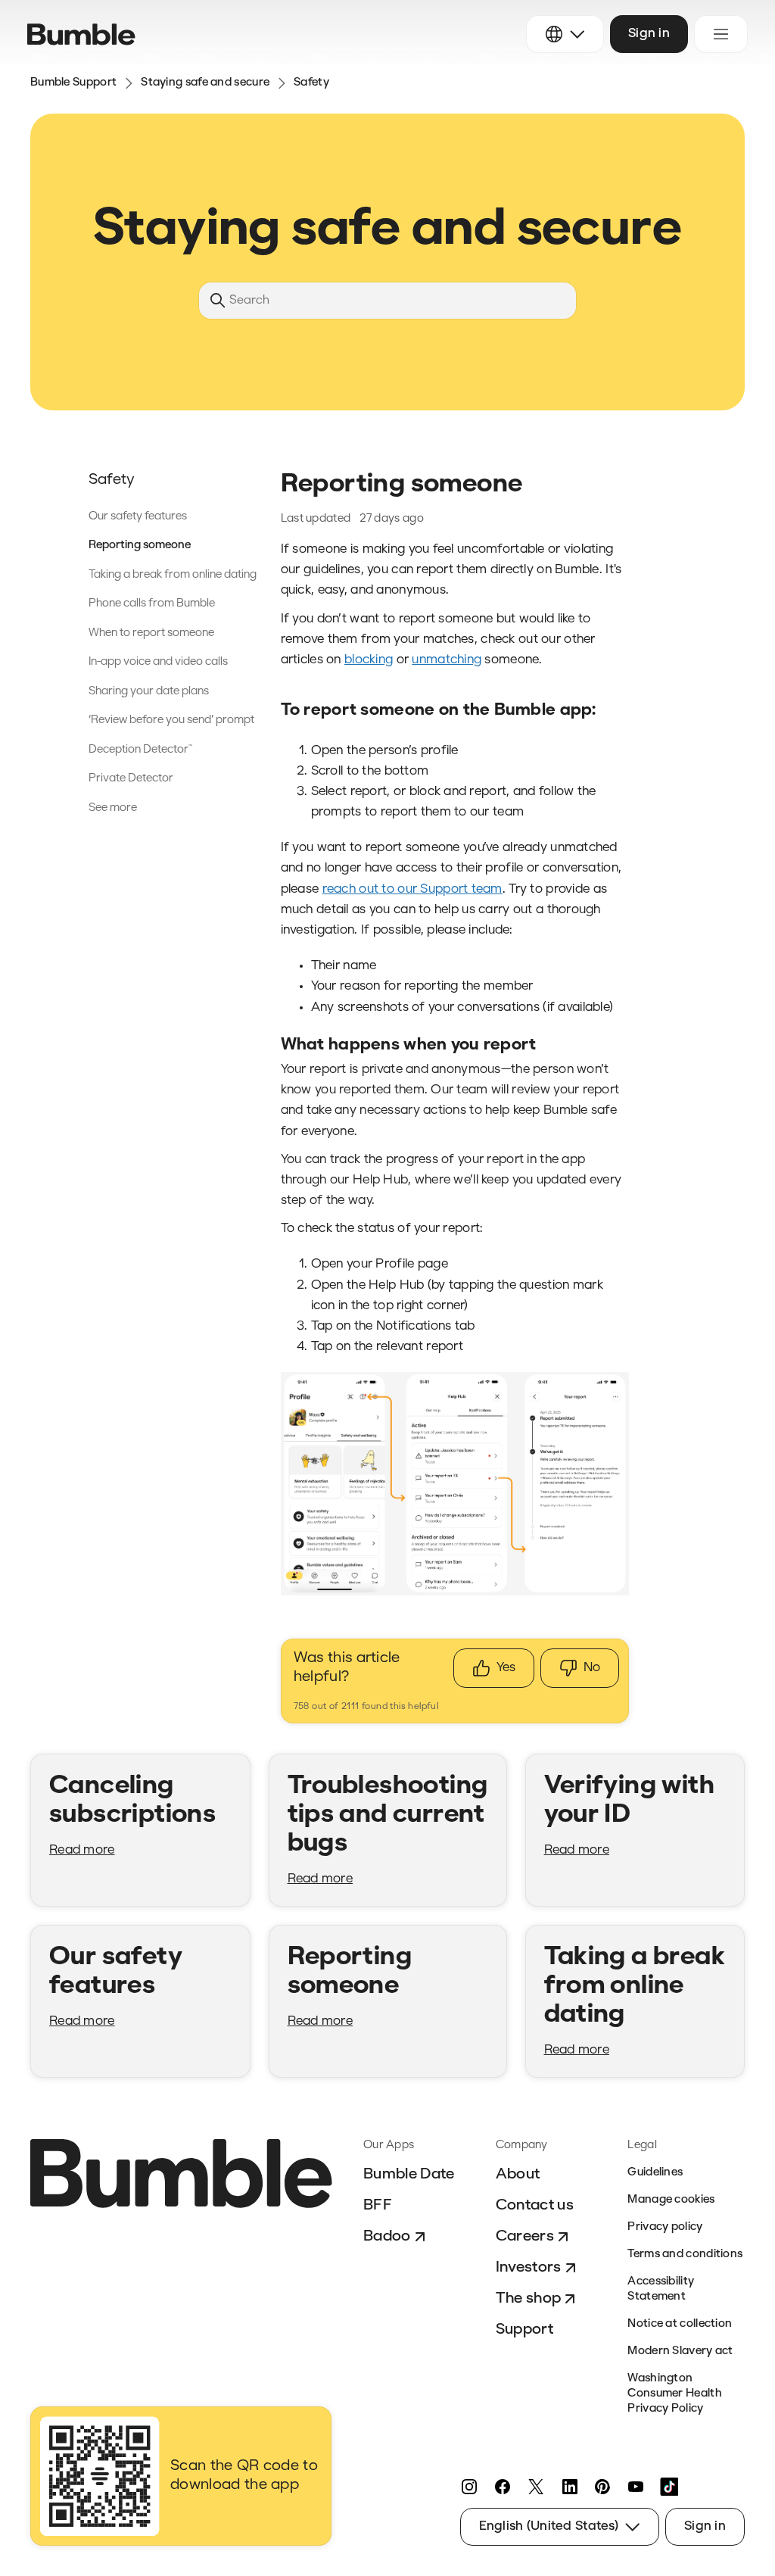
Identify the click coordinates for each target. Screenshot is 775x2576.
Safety (311, 83)
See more (113, 808)
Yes (506, 1668)
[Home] (81, 34)
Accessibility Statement (661, 2289)
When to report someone (151, 633)
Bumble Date (409, 2175)
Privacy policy (665, 2227)
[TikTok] (669, 2487)
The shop (529, 2299)
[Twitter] (536, 2487)
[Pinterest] (602, 2487)
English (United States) (549, 2526)
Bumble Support (73, 83)
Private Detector (131, 779)
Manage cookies (671, 2200)
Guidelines (655, 2173)
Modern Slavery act (680, 2351)
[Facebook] (503, 2487)
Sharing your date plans (149, 692)
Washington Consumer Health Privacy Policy (675, 2394)
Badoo (387, 2237)
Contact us (535, 2206)
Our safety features (138, 517)
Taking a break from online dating (173, 575)
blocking (369, 660)
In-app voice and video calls (158, 662)
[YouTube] (636, 2487)
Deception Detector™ (140, 750)
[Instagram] (469, 2487)
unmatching (447, 660)
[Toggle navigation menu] (721, 34)
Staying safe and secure (205, 83)
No (592, 1668)
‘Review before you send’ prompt (171, 720)
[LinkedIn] (569, 2487)
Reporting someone (140, 546)
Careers (525, 2237)
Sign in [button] (649, 34)
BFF (378, 2206)
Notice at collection (680, 2324)
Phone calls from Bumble (152, 604)
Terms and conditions (685, 2255)
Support (524, 2330)
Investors (529, 2268)
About (518, 2175)
